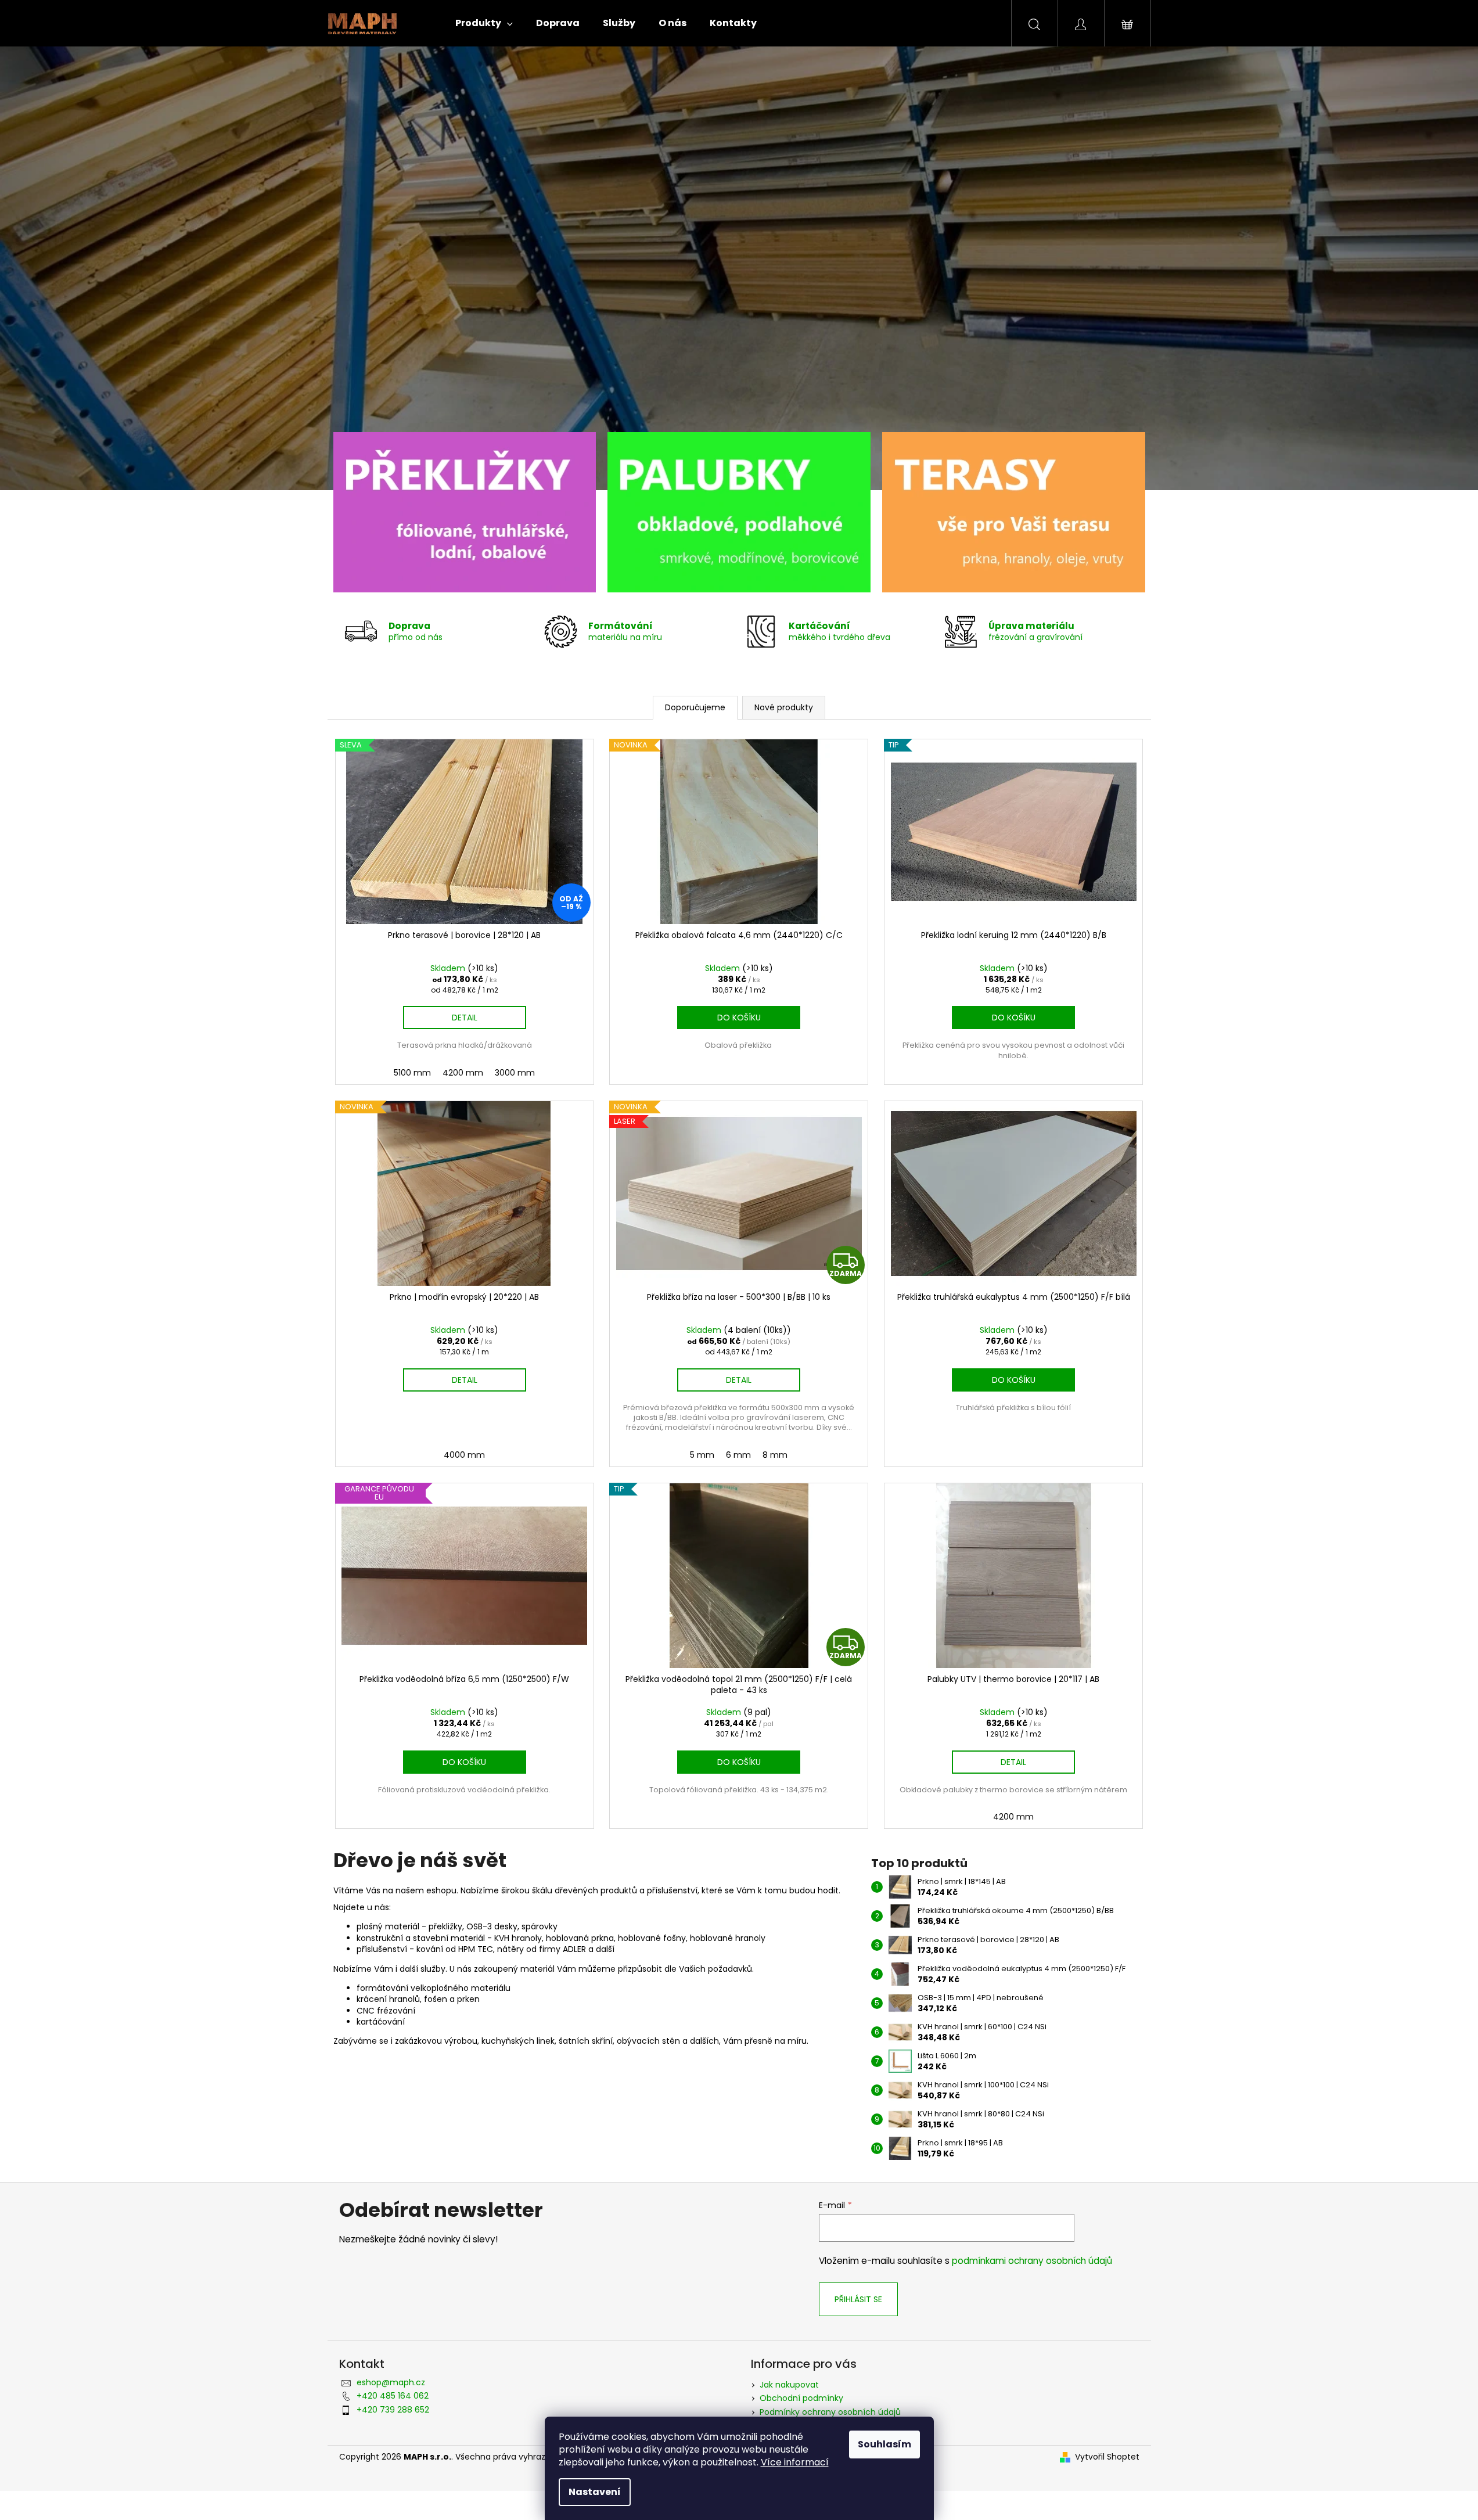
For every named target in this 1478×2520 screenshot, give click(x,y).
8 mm (775, 1455)
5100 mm (412, 1073)
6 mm (738, 1455)
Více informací (795, 2462)
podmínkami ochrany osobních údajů (1032, 2261)
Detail (465, 1018)
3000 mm (515, 1073)
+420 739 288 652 (393, 2410)
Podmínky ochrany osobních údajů (830, 2412)
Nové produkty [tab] (784, 707)
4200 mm (463, 1073)
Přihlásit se (858, 2299)
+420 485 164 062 (393, 2396)
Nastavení (595, 2492)
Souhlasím (884, 2444)
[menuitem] (484, 23)
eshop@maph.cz (391, 2382)
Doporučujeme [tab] (695, 707)
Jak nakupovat (789, 2385)
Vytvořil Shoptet (1107, 2457)
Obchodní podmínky (801, 2398)
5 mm (702, 1455)
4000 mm (464, 1455)
